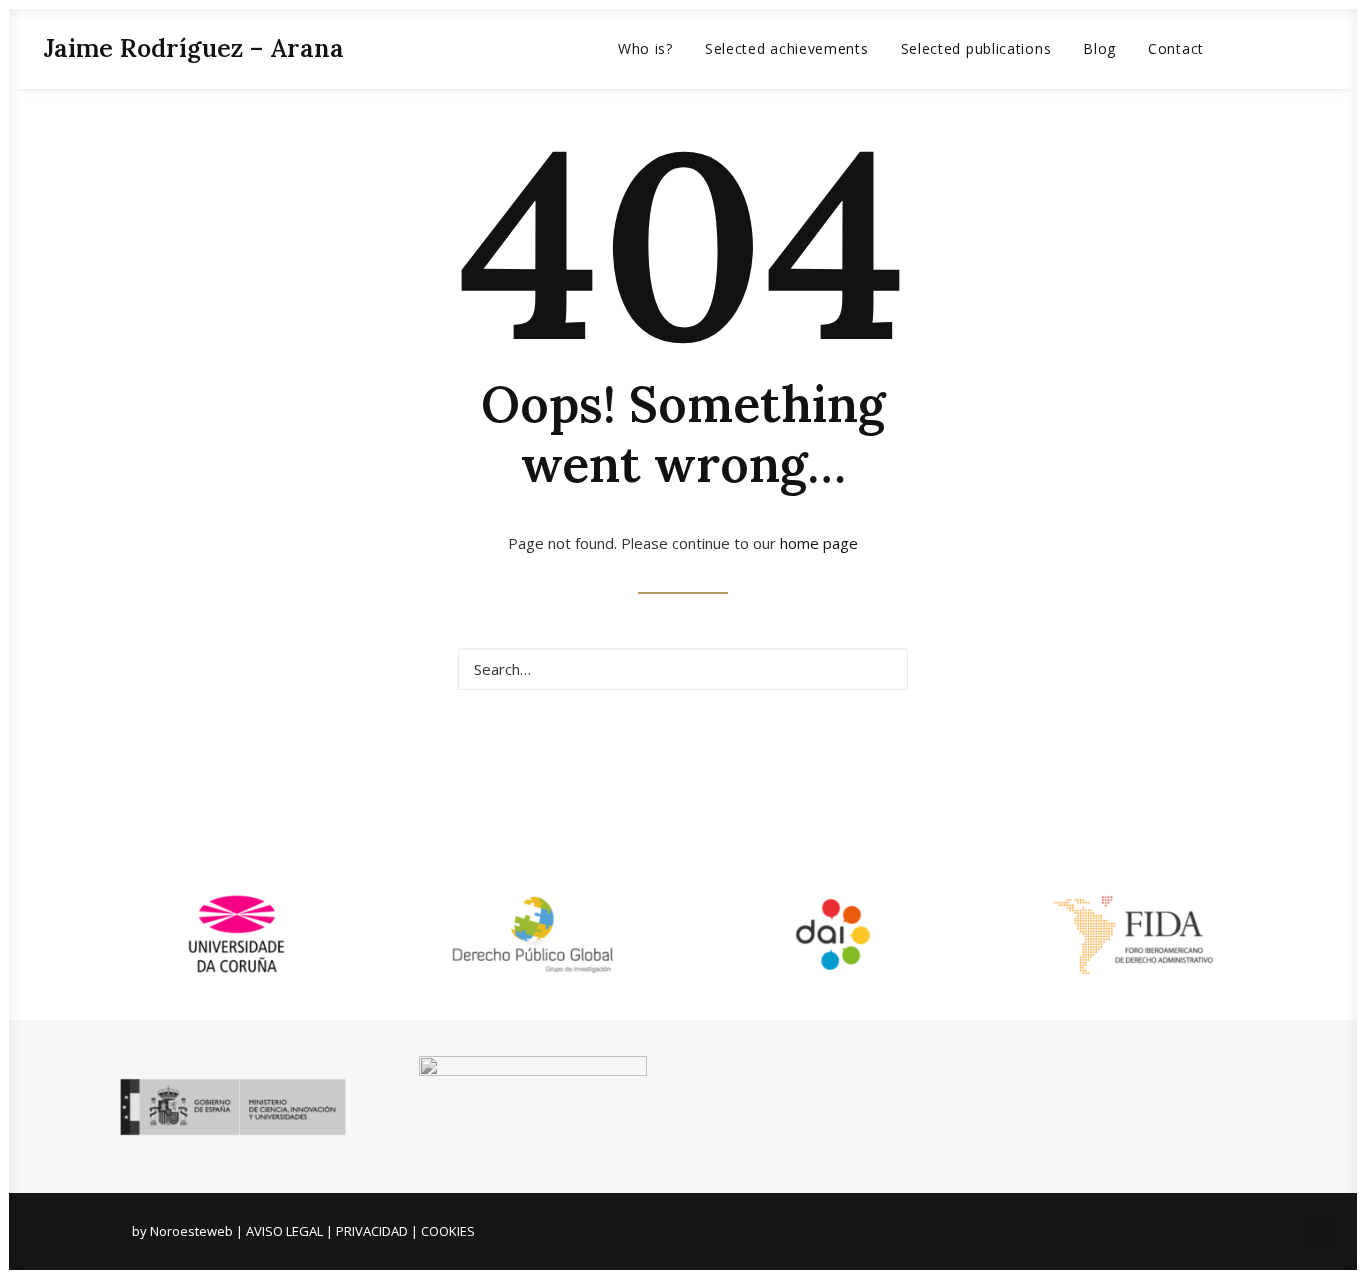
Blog (1099, 48)
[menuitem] (645, 48)
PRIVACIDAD (372, 1231)
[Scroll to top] (1319, 1230)
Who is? (645, 48)
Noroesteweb (193, 1231)
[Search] (683, 669)
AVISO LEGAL (284, 1231)
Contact (1176, 48)
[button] (1252, 48)
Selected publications (976, 48)
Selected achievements (787, 48)
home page (819, 543)
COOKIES (448, 1231)
